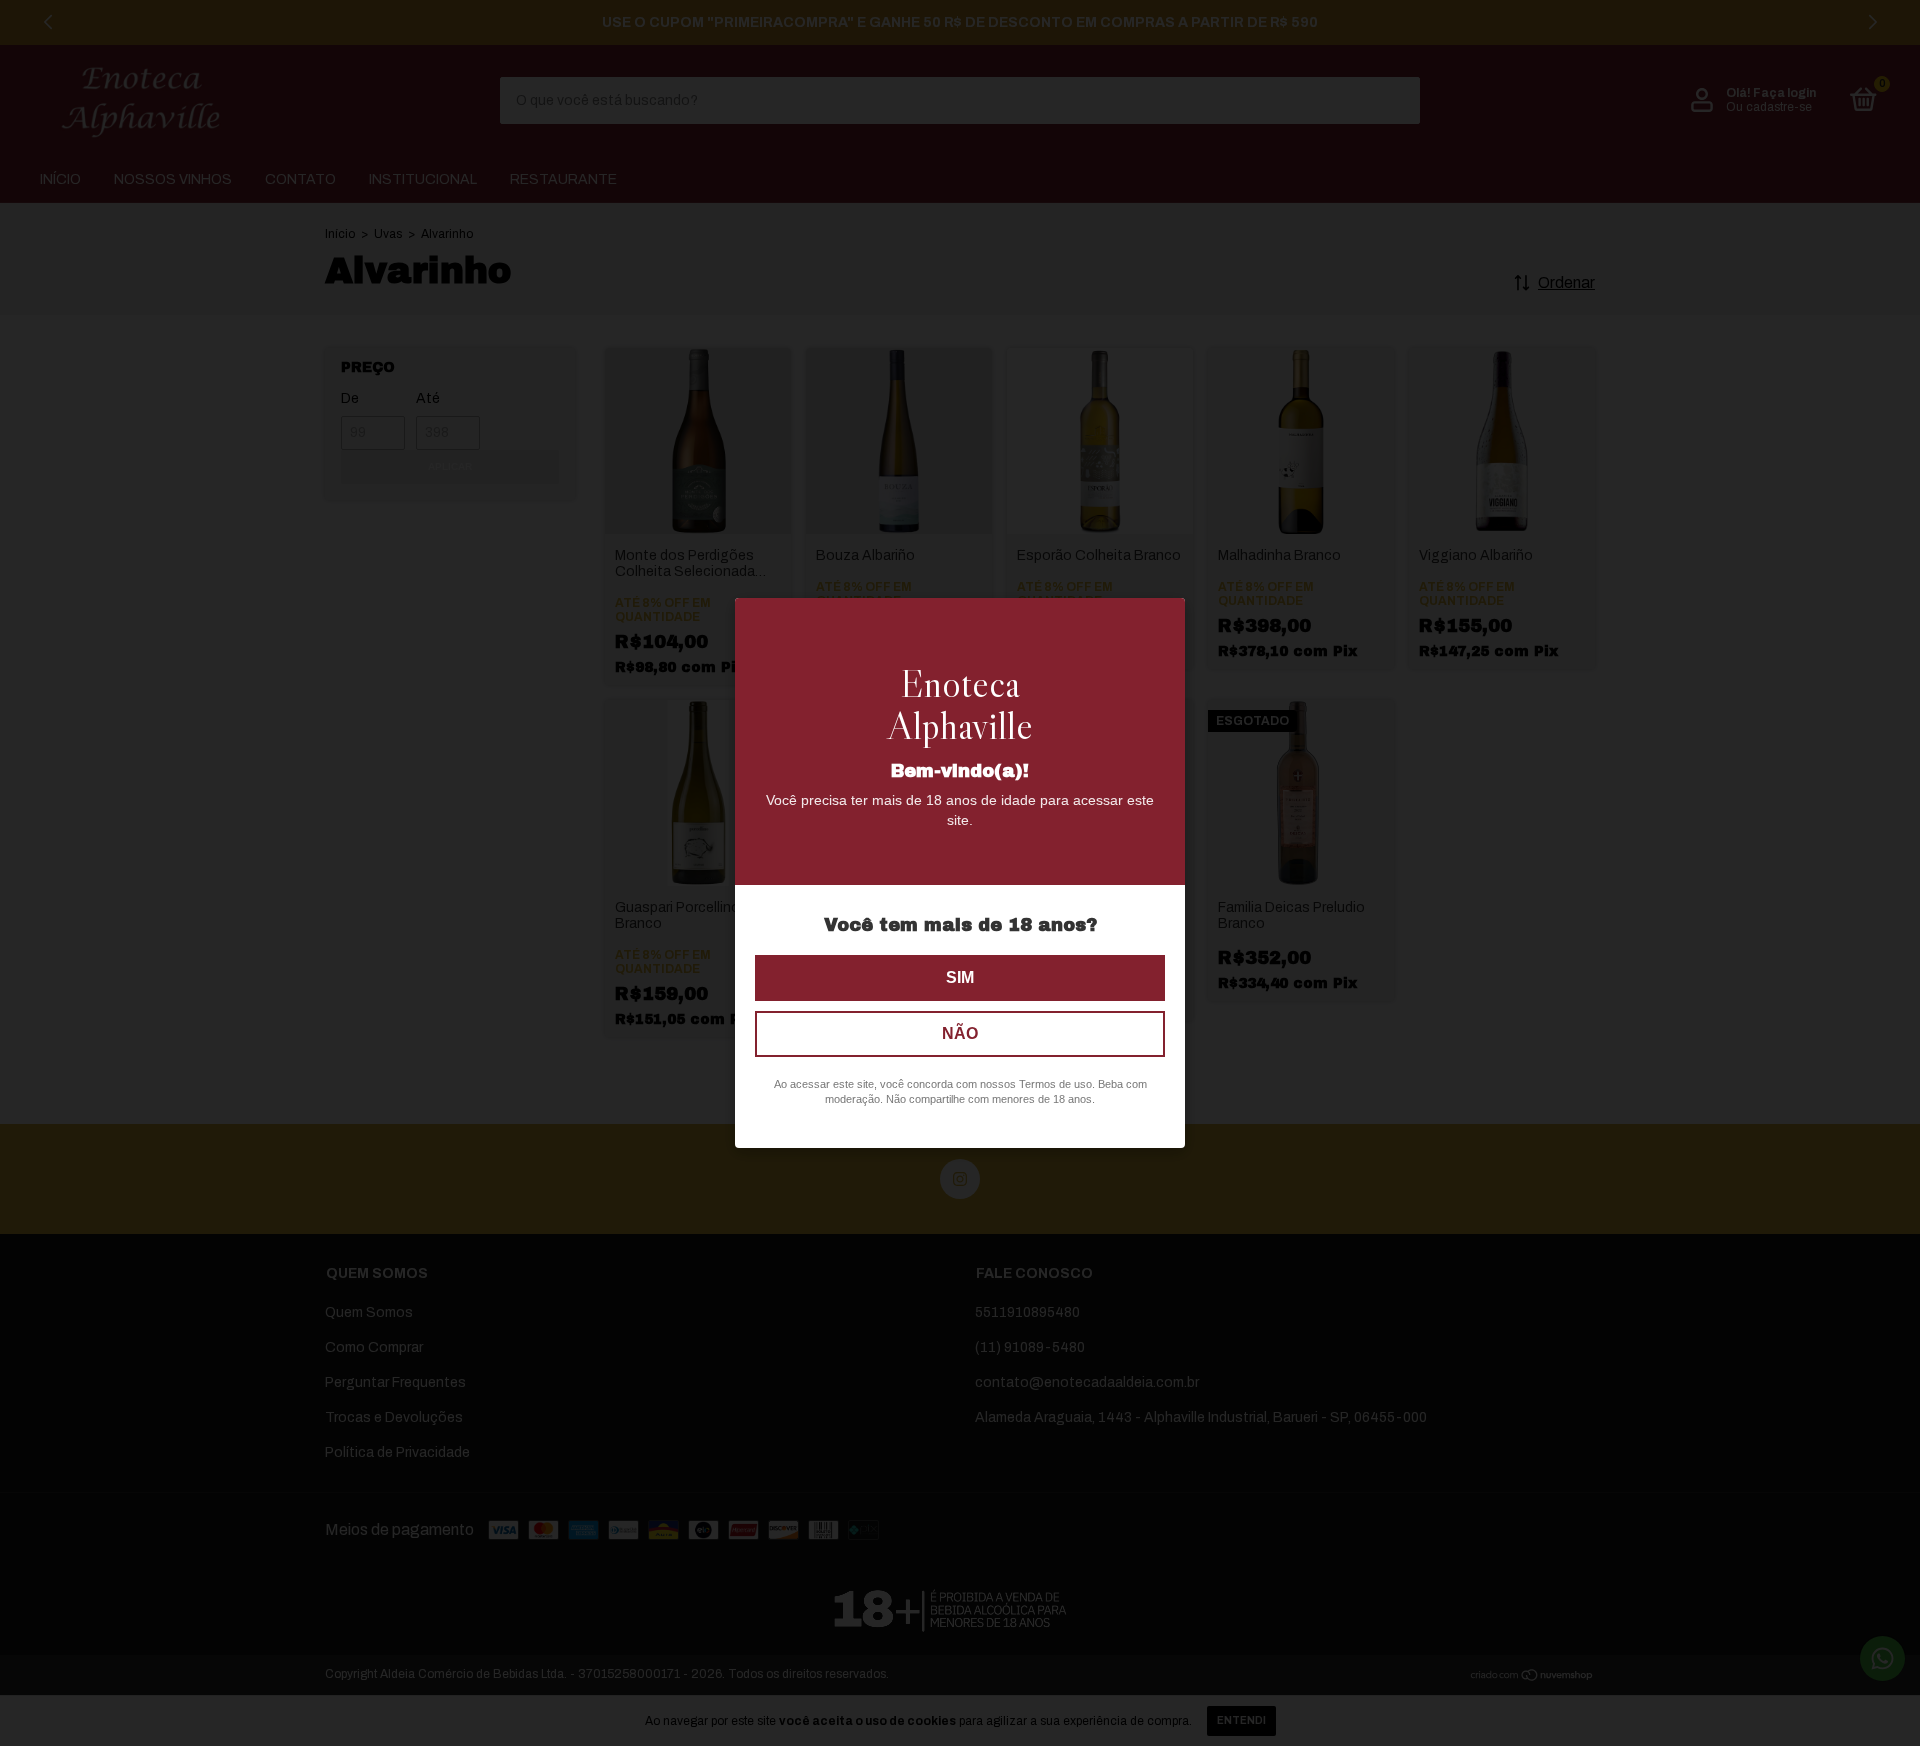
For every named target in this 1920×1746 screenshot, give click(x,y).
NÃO (960, 1033)
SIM (960, 977)
